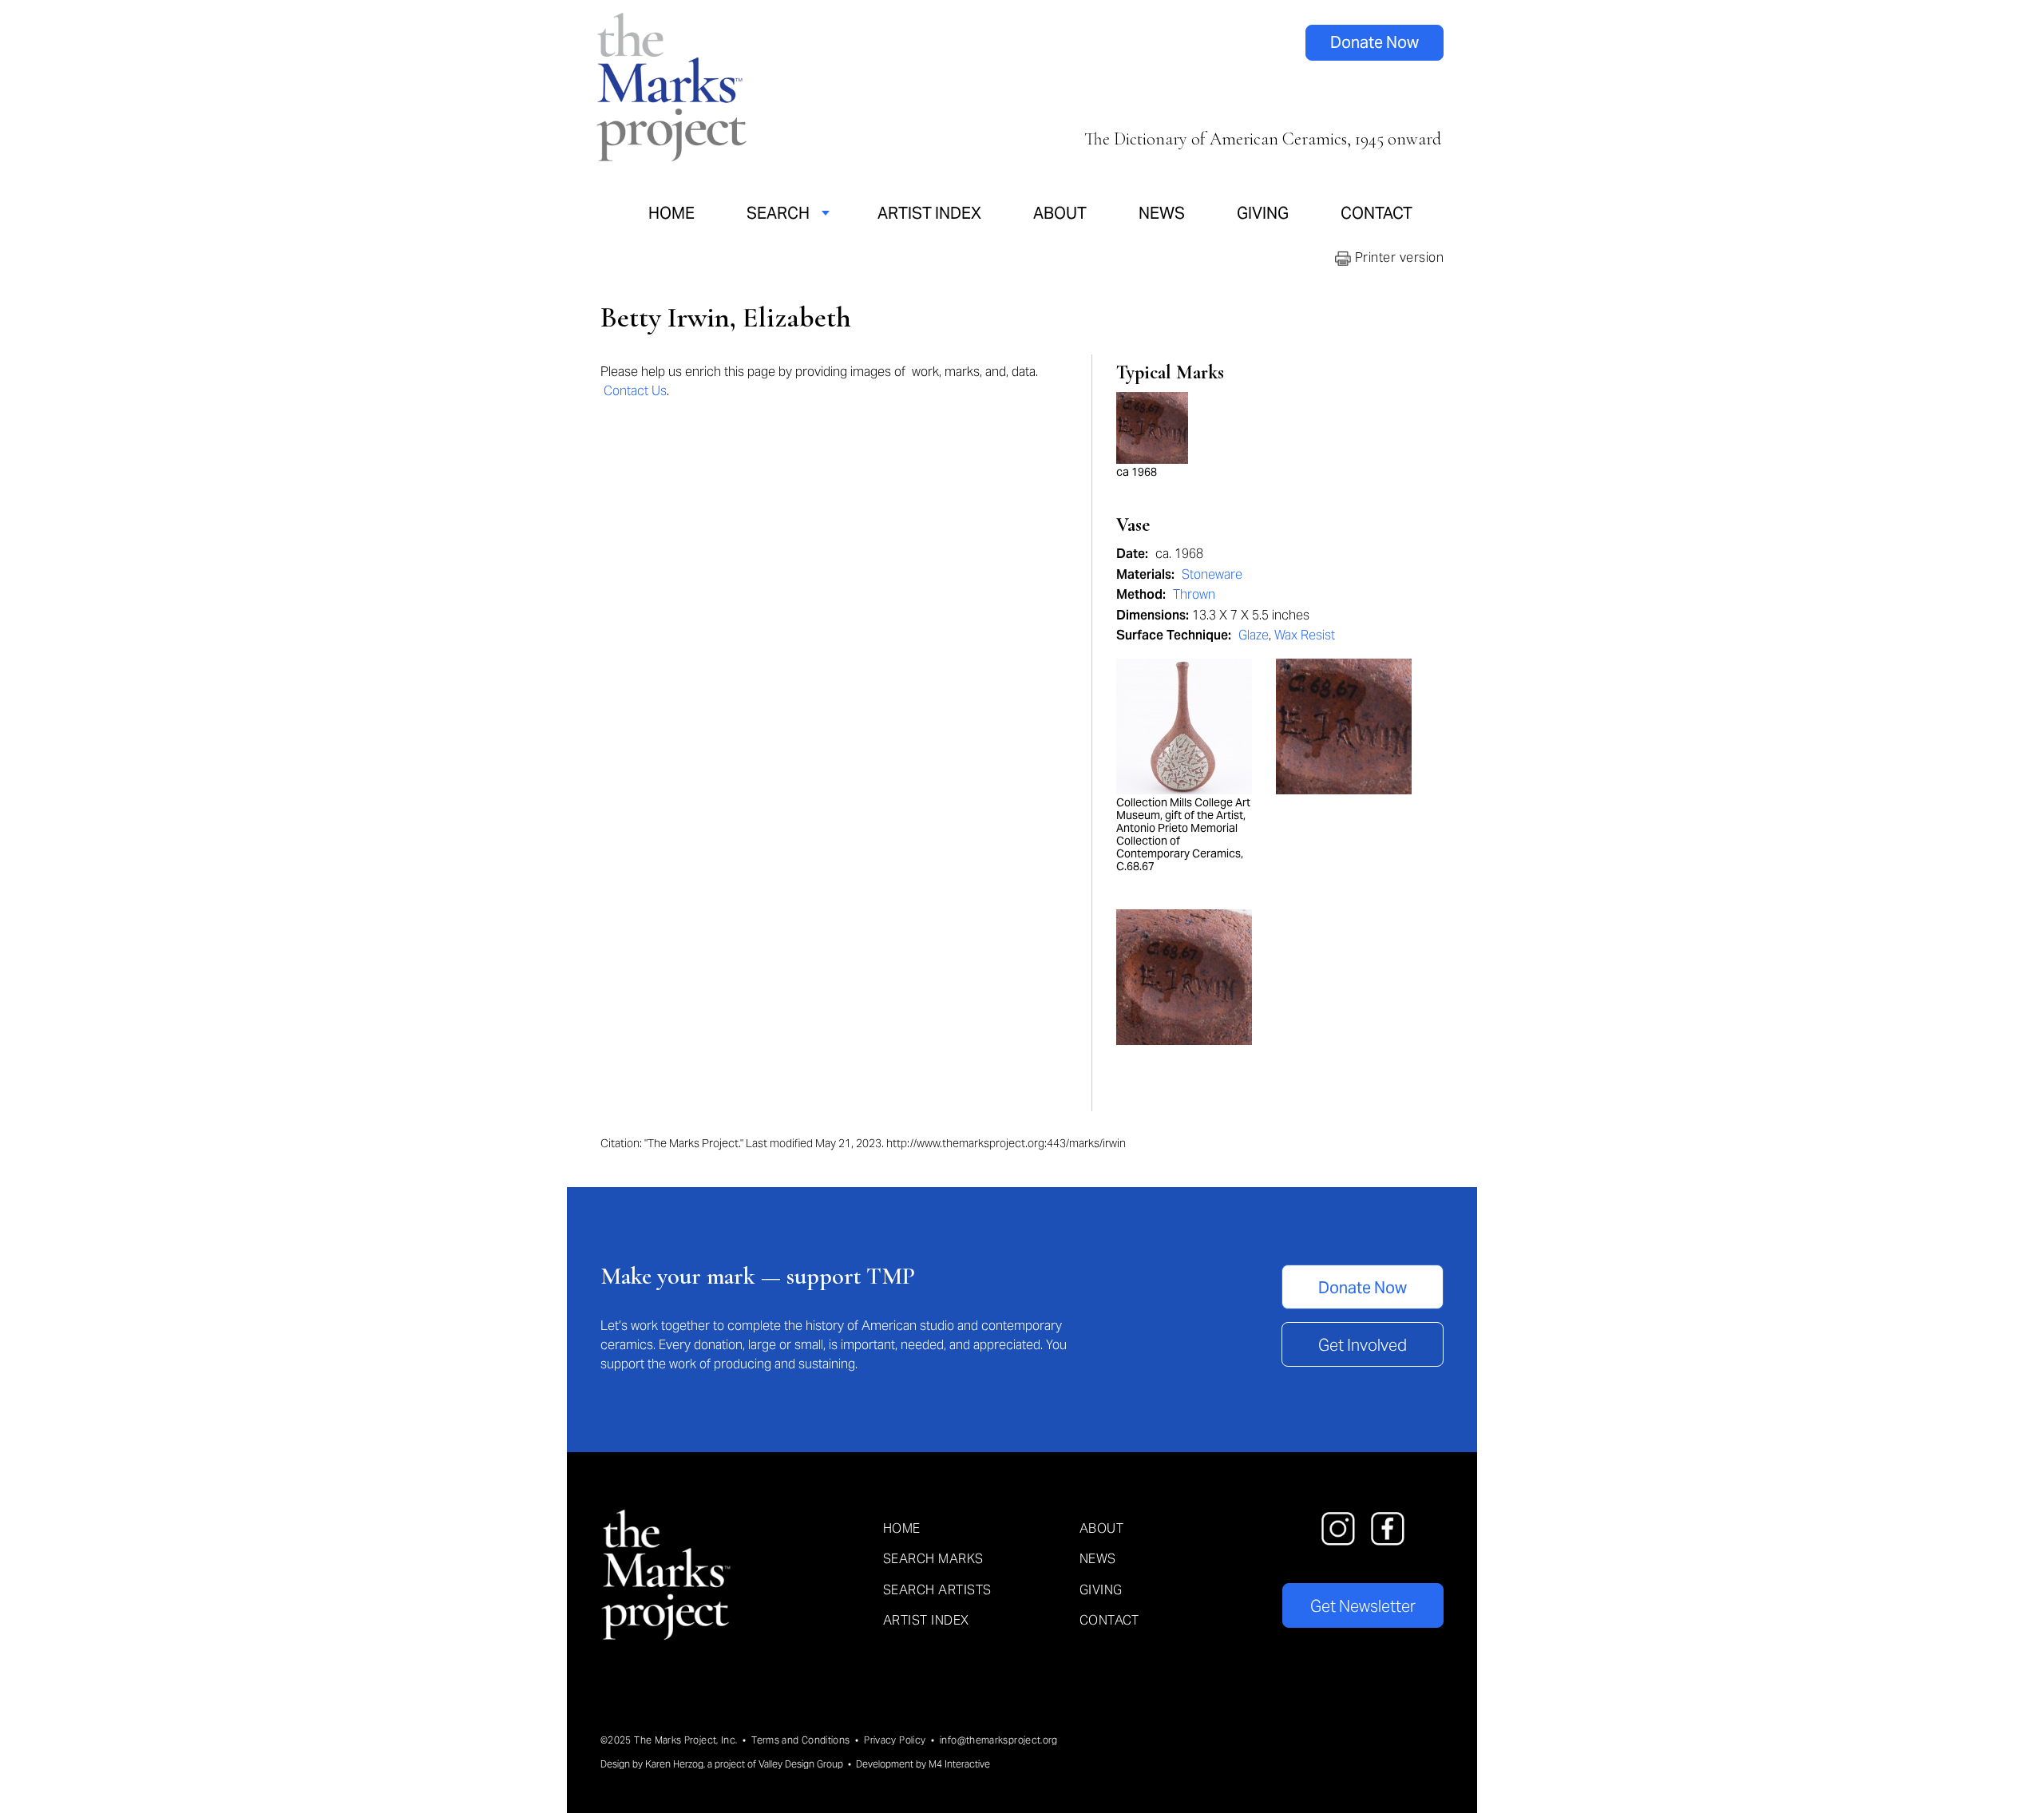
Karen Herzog (674, 1764)
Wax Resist (1305, 635)
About (1060, 213)
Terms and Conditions (800, 1740)
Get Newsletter (1363, 1606)
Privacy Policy (895, 1740)
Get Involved (1363, 1345)
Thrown (1194, 594)
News (1162, 213)
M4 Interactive (959, 1764)
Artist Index (929, 213)
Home (671, 213)
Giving (1263, 213)
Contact (1377, 213)
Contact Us (635, 391)
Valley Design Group (801, 1764)
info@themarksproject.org (999, 1740)
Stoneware (1212, 574)
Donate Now (1375, 42)
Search (778, 213)
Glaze (1254, 635)
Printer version (1397, 257)
